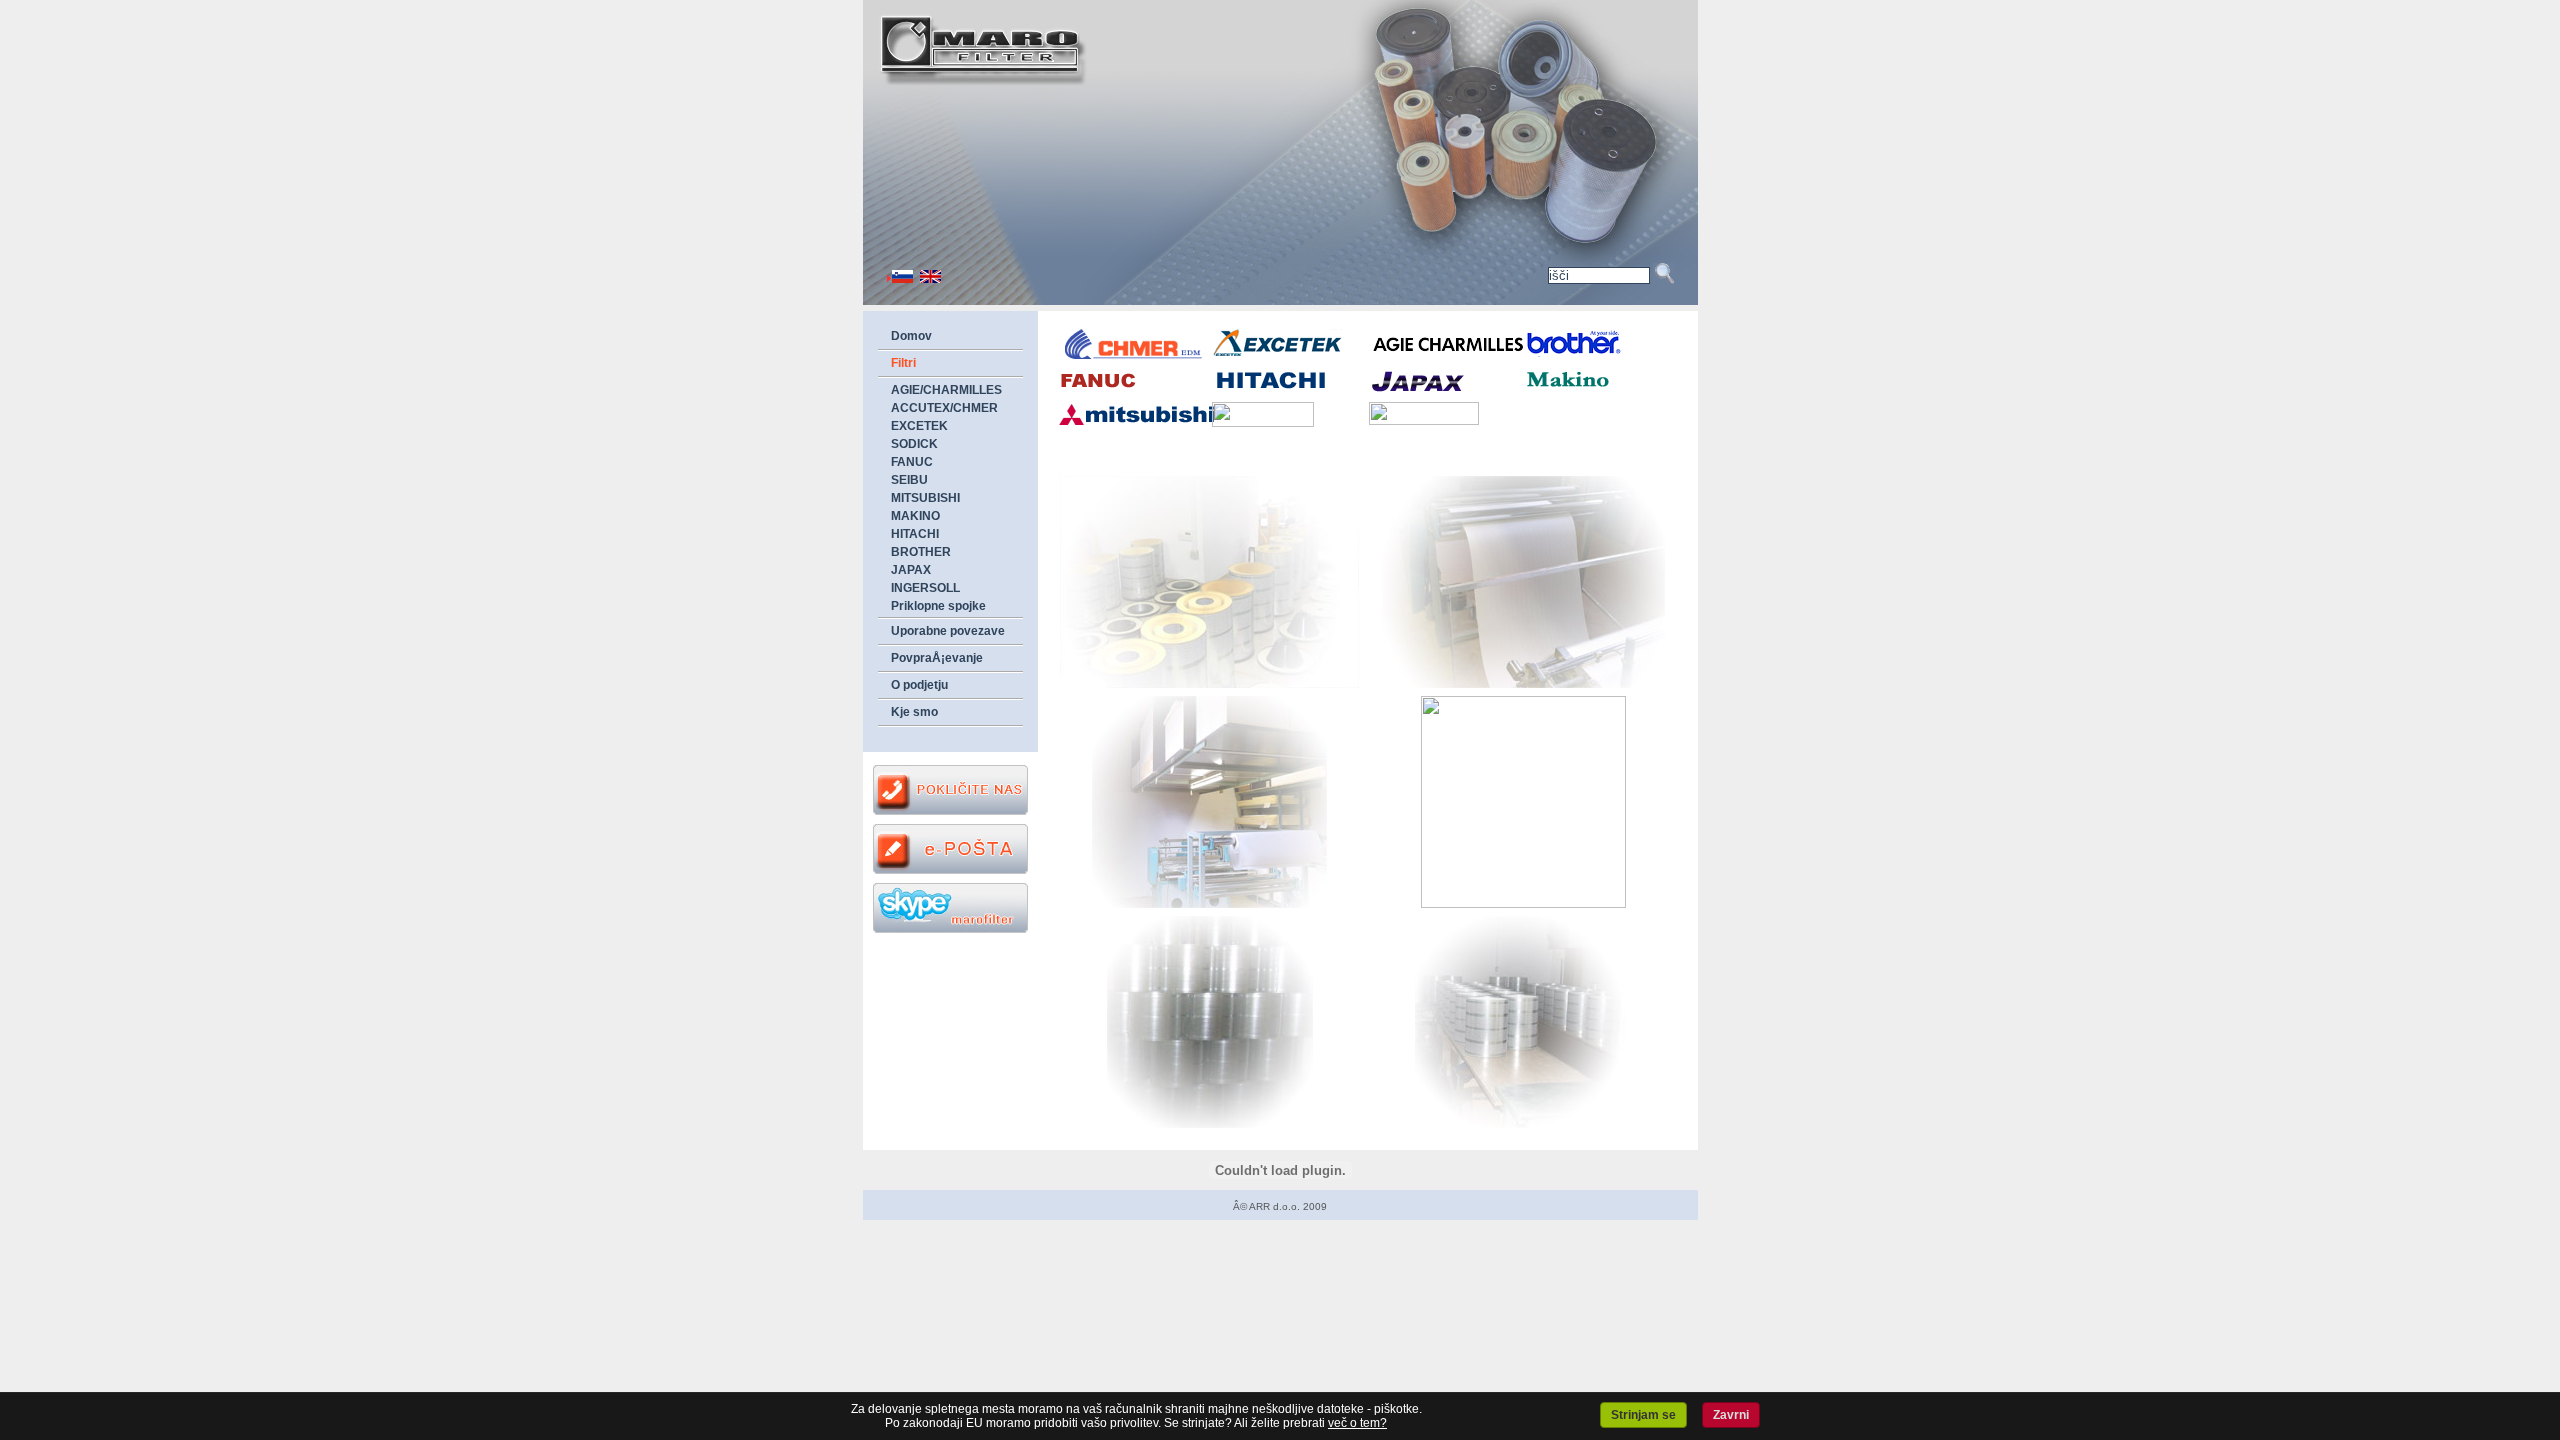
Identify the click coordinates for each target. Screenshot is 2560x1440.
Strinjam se (1643, 1415)
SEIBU (909, 480)
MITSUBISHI (925, 498)
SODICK (914, 444)
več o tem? (1357, 1423)
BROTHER (921, 552)
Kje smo (914, 712)
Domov (911, 336)
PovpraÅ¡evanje (937, 658)
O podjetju (919, 685)
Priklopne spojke (938, 606)
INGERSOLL (925, 588)
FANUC (912, 462)
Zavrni (1731, 1415)
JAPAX (911, 570)
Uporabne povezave (948, 631)
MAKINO (915, 516)
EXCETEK (919, 426)
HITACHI (915, 534)
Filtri (903, 363)
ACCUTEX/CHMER (944, 408)
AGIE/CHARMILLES (946, 390)
